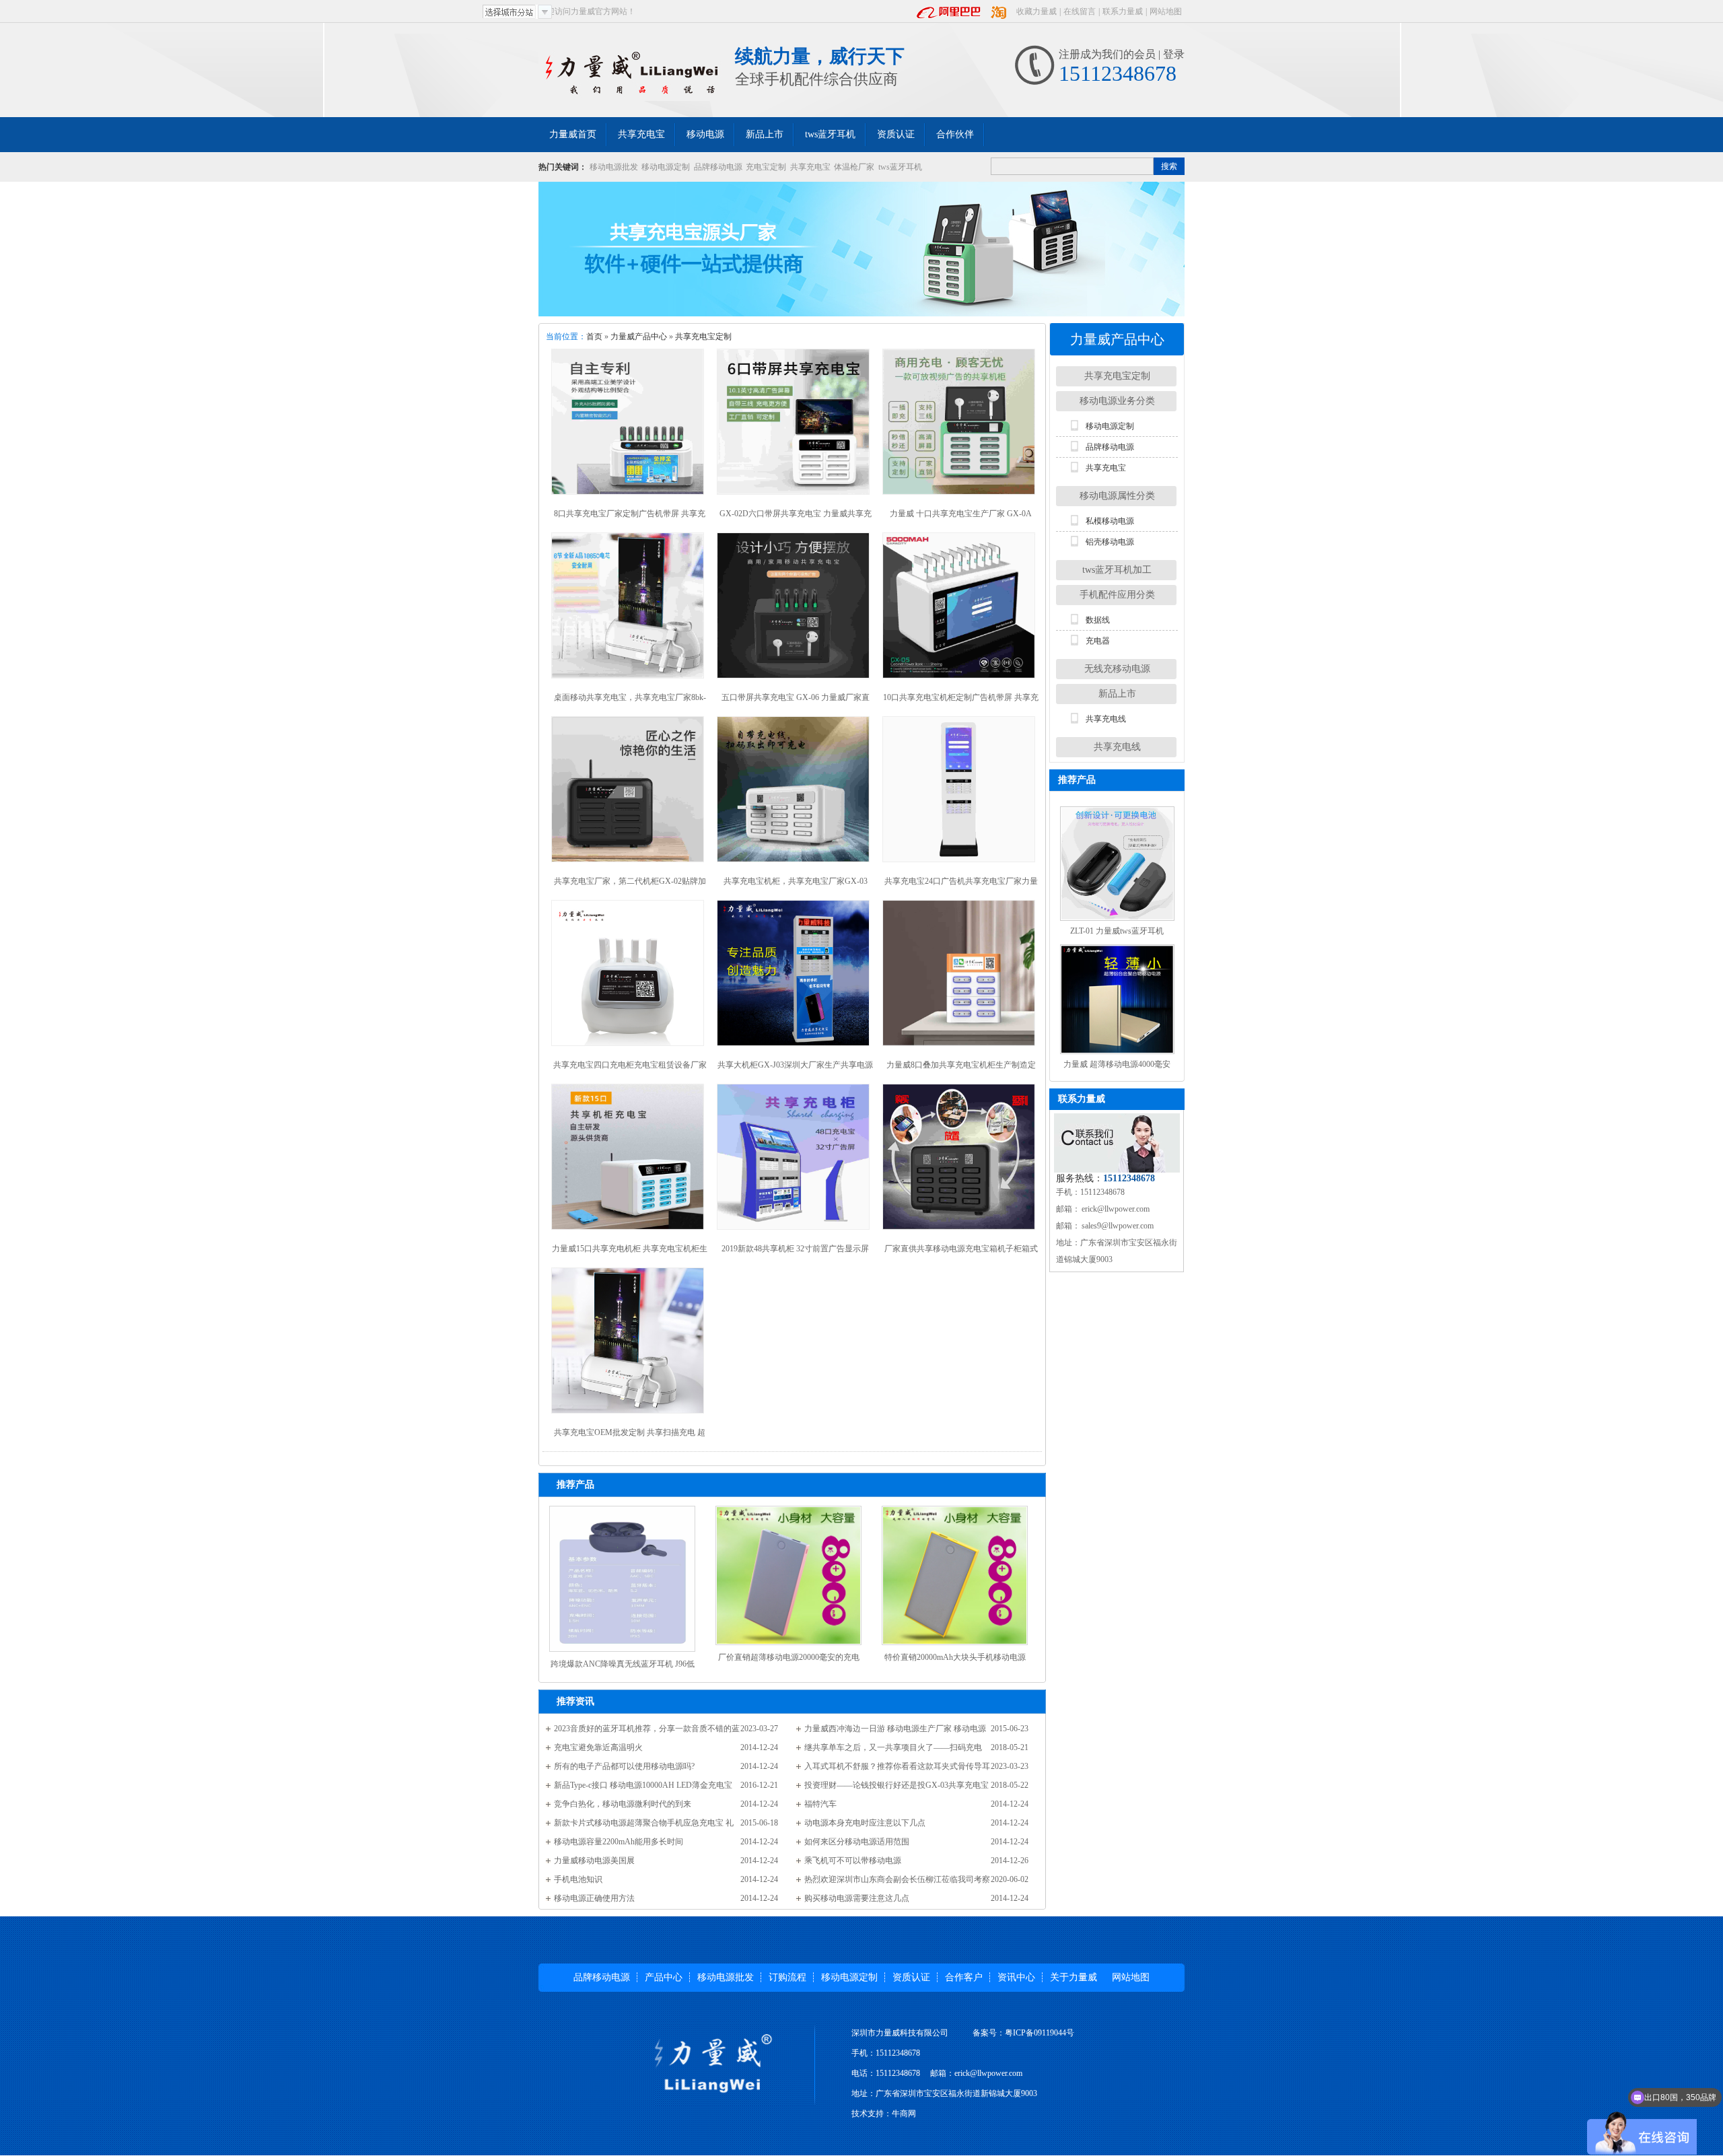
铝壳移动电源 (1110, 542)
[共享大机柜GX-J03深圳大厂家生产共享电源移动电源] (795, 975)
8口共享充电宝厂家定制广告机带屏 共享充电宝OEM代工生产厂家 (630, 519)
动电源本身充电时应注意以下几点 (865, 1823)
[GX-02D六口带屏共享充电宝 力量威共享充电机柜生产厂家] (795, 424)
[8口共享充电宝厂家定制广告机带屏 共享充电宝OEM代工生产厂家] (630, 424)
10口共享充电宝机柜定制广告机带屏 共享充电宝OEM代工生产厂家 (961, 702)
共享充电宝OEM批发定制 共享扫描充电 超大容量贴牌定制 (630, 1437)
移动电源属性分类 (1117, 496)
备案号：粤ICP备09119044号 (1023, 2033)
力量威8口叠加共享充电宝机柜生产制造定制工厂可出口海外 (961, 1070)
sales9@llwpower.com (1117, 1226)
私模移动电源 (1110, 521)
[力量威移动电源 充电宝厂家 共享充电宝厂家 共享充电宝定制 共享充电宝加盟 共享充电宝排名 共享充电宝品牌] (637, 75)
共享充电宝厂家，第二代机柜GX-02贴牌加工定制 (630, 886)
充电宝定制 (766, 167)
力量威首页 (573, 134)
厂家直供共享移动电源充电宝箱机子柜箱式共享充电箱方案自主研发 (961, 1254)
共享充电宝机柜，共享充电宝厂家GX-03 (796, 881)
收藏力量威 (1036, 11)
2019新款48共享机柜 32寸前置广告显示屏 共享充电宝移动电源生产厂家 (795, 1254)
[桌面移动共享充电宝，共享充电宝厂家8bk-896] (630, 607)
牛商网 (904, 2114)
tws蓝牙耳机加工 (1117, 570)
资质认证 (896, 134)
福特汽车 (820, 1804)
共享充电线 (1106, 719)
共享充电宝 (641, 134)
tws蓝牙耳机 (830, 134)
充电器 (1098, 641)
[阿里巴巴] (949, 11)
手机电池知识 (578, 1879)
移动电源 (705, 134)
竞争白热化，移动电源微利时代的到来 (623, 1804)
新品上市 (765, 134)
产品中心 (664, 1977)
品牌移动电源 (718, 167)
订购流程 (787, 1977)
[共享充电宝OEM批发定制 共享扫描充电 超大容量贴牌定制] (630, 1343)
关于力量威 (1074, 1977)
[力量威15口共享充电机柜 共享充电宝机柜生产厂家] (630, 1159)
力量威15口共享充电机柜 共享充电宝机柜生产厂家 (630, 1254)
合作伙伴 (955, 134)
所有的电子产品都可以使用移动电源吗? (624, 1766)
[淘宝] (999, 11)
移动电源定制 (666, 167)
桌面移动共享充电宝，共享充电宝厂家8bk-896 (630, 702)
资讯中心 (1016, 1977)
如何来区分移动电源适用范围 (857, 1842)
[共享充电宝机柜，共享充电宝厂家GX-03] (795, 791)
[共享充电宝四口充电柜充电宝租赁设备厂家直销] (630, 975)
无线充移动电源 (1117, 669)
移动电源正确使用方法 (594, 1898)
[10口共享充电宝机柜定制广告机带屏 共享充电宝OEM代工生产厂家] (961, 607)
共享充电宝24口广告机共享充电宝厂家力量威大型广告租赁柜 (961, 886)
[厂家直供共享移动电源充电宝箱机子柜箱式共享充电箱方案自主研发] (961, 1159)
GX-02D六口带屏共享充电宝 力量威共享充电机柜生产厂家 (796, 519)
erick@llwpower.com (1115, 1209)
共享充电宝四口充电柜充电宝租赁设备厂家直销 (630, 1070)
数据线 (1098, 620)
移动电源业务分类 (1117, 401)
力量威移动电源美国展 (594, 1861)
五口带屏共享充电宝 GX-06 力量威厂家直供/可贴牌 (796, 702)
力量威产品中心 (639, 337)
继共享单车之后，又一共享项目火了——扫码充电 (893, 1747)
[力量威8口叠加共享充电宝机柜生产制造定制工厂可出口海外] (961, 975)
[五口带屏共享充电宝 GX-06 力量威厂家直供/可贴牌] (795, 607)
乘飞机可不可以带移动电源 (853, 1861)
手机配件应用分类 (1117, 595)
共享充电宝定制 (703, 337)
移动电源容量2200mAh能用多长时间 (619, 1842)
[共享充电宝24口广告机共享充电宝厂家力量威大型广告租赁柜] (961, 791)
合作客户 (964, 1977)
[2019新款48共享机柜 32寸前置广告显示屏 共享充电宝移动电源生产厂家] (795, 1159)
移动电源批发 (614, 167)
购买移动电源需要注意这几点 (857, 1898)
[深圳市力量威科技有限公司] (695, 2064)
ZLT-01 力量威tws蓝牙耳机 (1117, 931)
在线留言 (1080, 11)
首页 (594, 337)
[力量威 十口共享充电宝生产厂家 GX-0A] (961, 424)
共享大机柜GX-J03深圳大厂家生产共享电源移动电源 (795, 1070)
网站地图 (1166, 11)
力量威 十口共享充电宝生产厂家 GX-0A (961, 514)
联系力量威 (1123, 11)
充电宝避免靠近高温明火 (598, 1747)
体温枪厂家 (854, 167)
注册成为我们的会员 (1107, 54)
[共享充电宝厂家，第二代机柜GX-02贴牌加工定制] (630, 791)
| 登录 (1170, 54)
